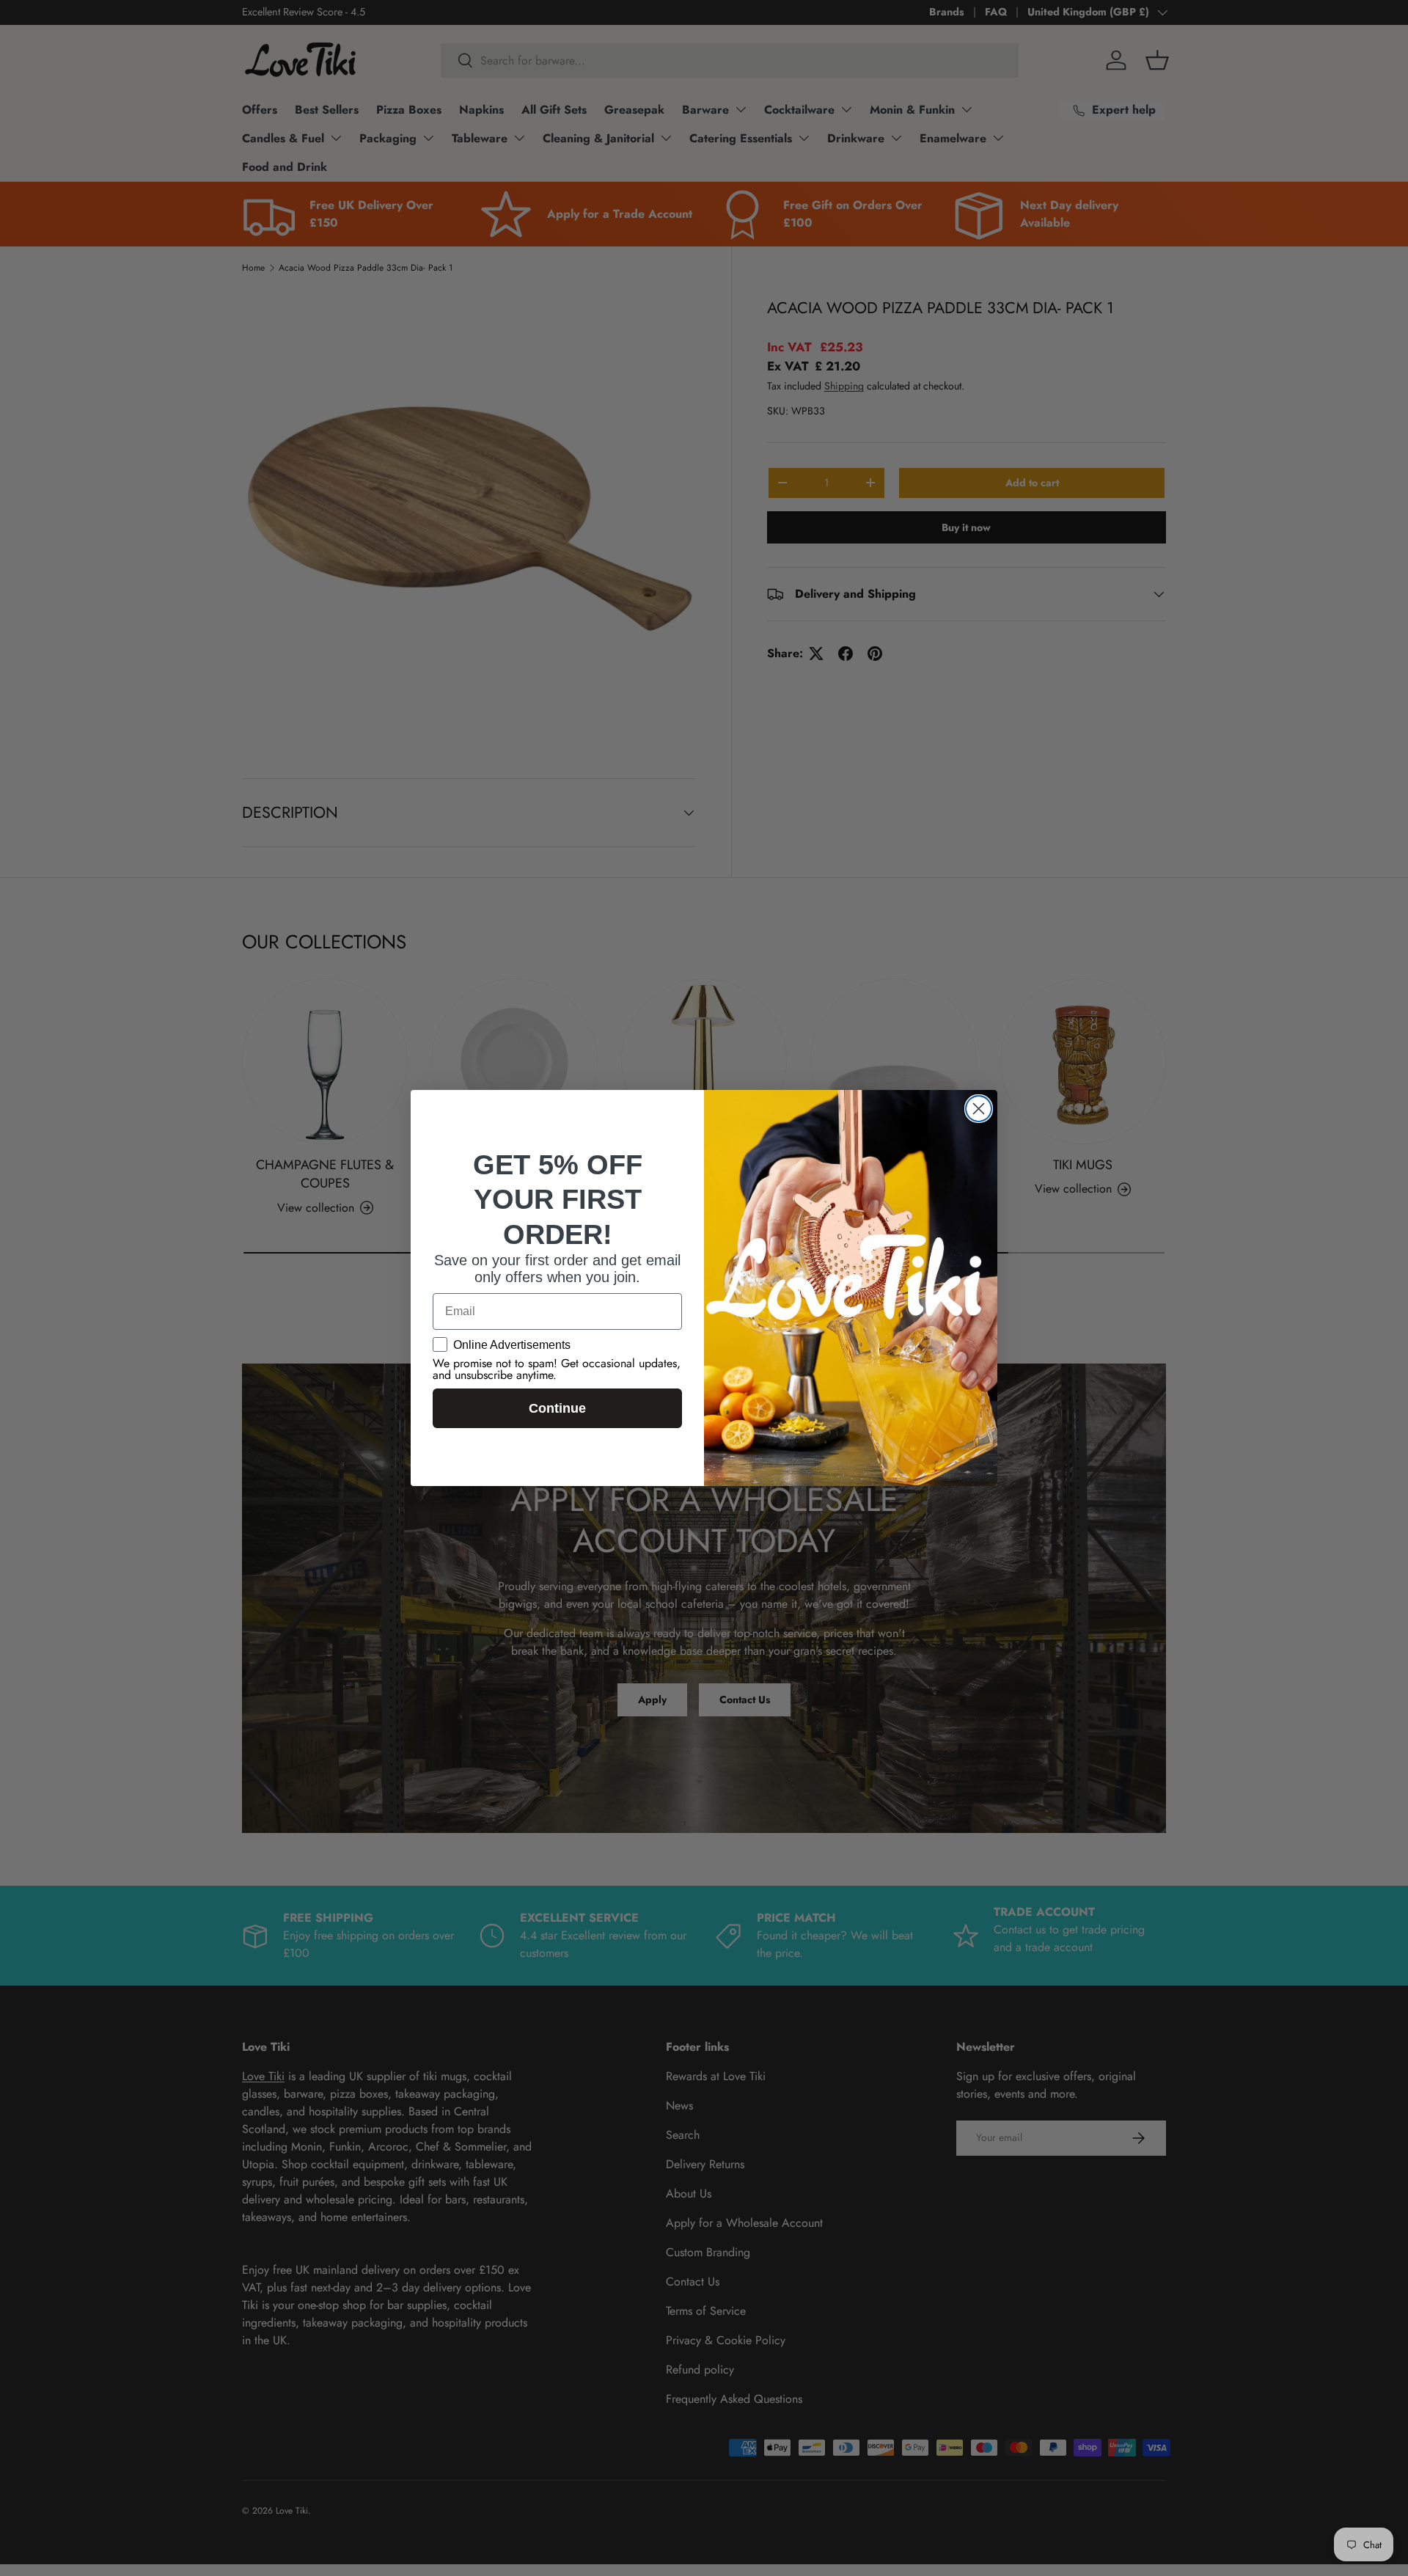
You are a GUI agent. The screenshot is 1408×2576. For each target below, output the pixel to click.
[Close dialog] (979, 1109)
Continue (557, 1408)
